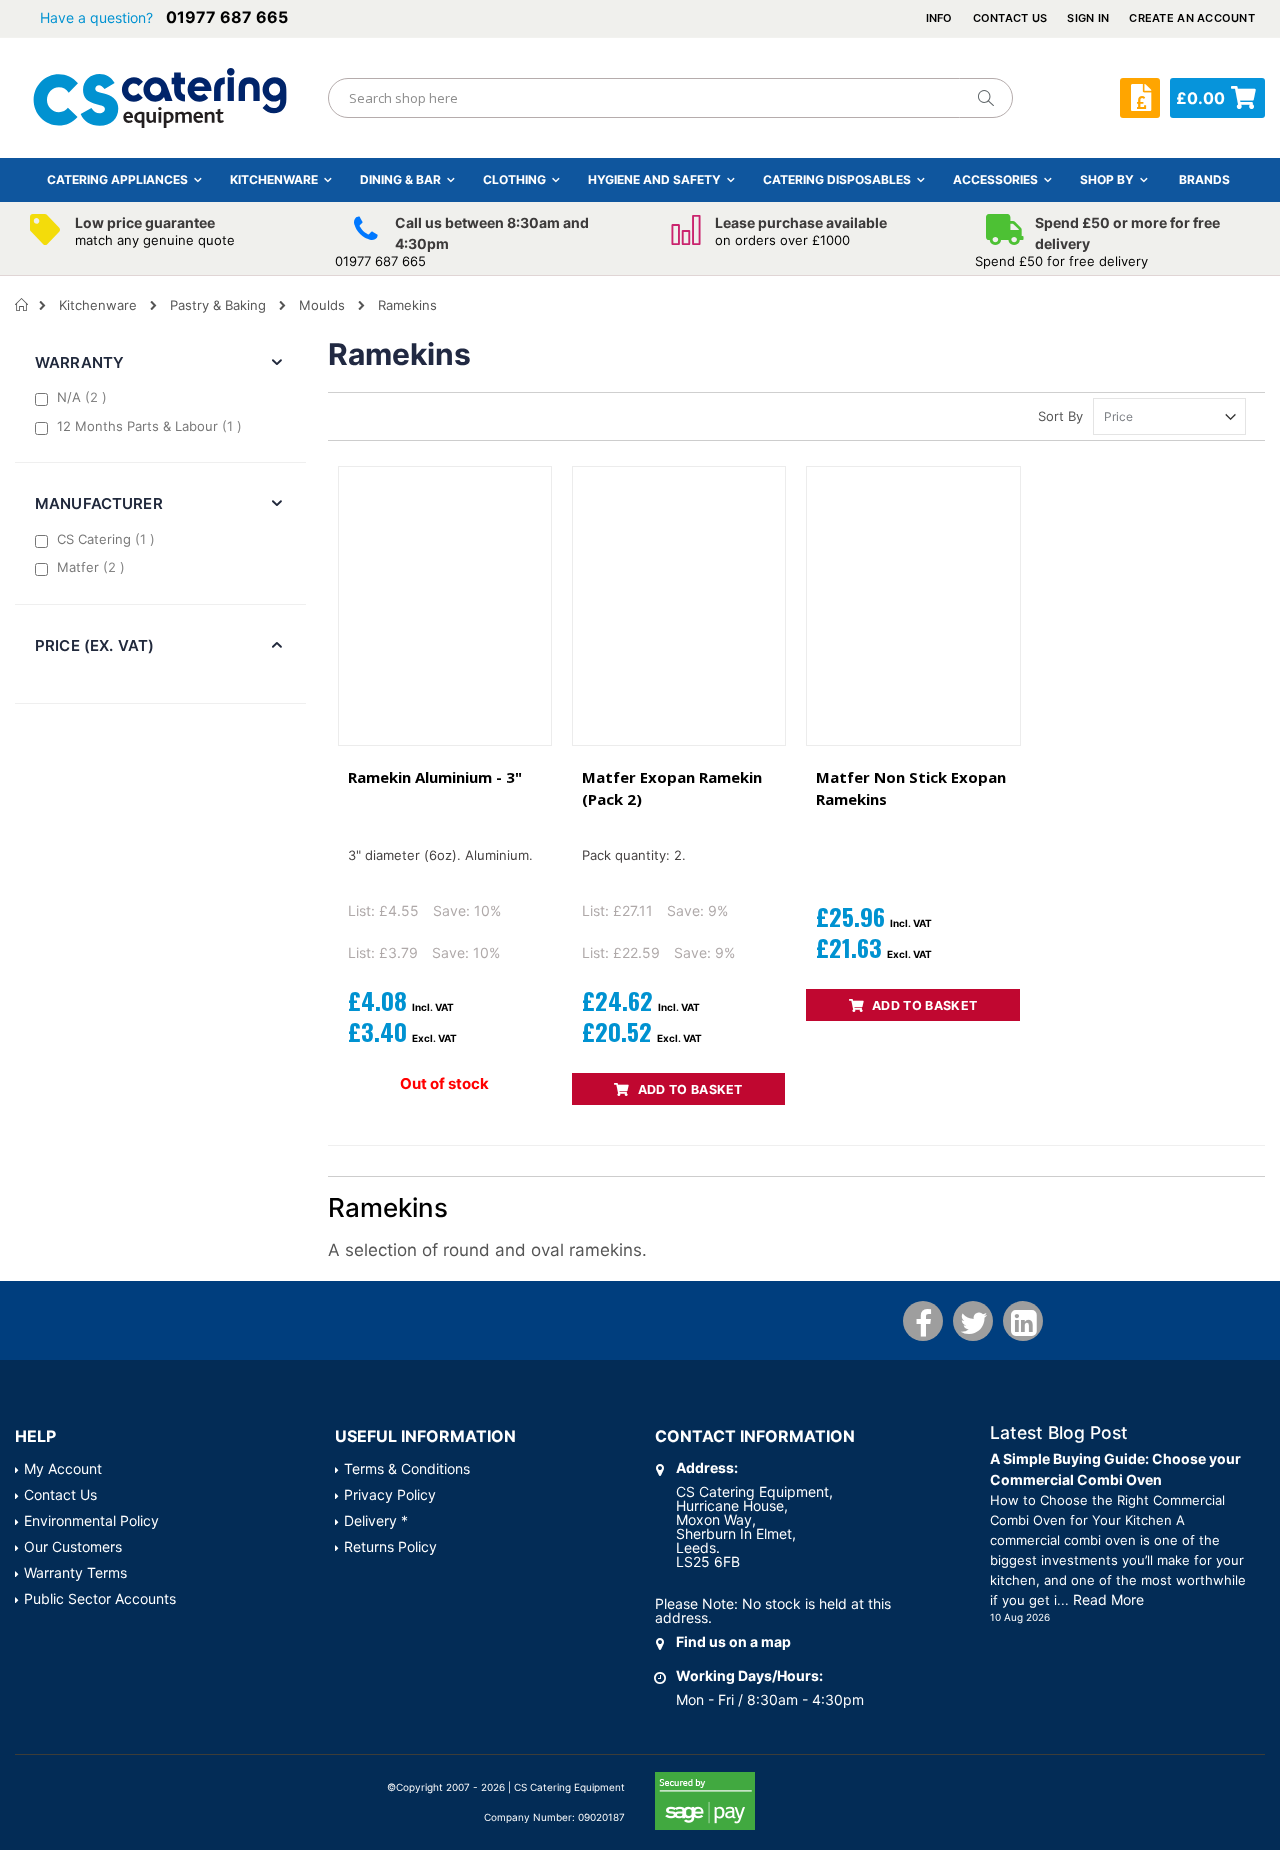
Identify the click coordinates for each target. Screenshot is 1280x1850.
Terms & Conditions (407, 1468)
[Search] (985, 98)
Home (22, 305)
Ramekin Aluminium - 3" (435, 777)
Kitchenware (98, 305)
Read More (1108, 1599)
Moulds (322, 305)
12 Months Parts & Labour (152, 425)
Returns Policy (390, 1546)
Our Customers (73, 1546)
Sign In (1088, 18)
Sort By (1060, 416)
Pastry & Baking (218, 305)
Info (939, 18)
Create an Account (1192, 18)
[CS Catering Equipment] (160, 98)
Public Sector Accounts (100, 1598)
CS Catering (108, 538)
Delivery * (376, 1520)
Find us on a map (733, 1641)
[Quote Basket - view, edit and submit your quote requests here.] (1140, 98)
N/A (84, 396)
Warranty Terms (75, 1572)
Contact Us (1010, 18)
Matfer (93, 566)
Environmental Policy (91, 1520)
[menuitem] (1204, 179)
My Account (63, 1468)
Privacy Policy (390, 1494)
